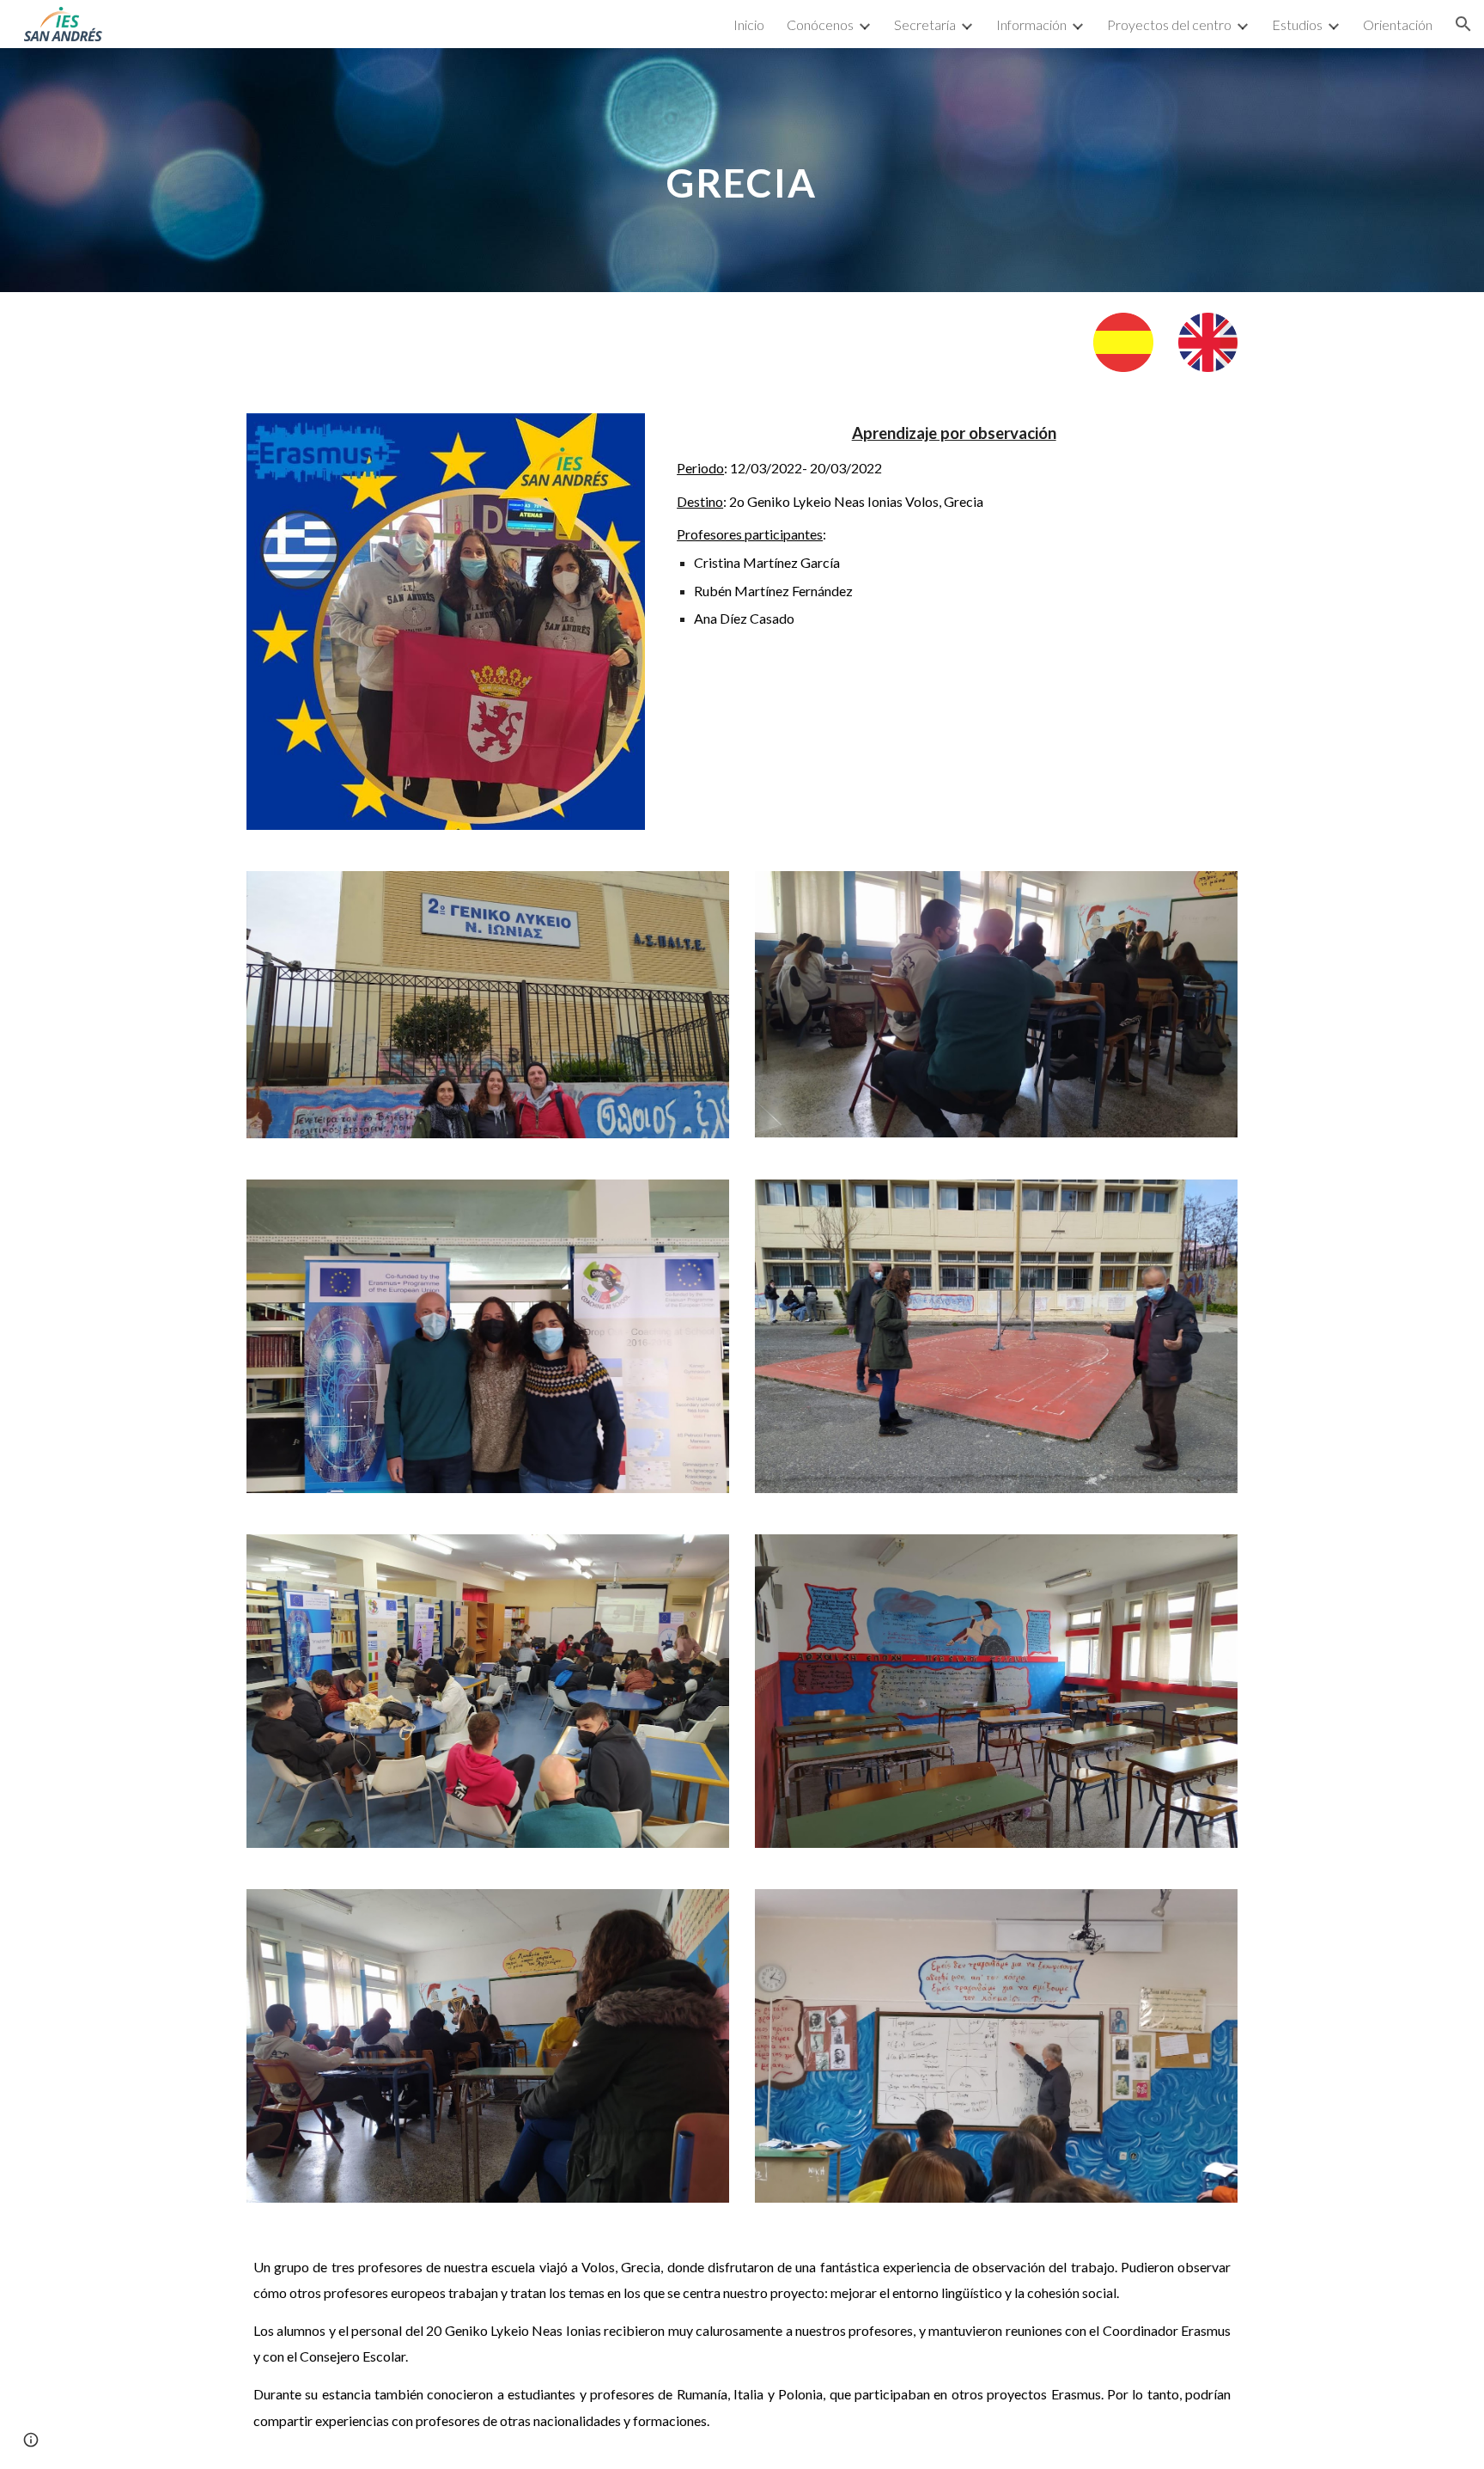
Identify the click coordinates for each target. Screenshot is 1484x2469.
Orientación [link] (1398, 24)
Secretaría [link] (925, 24)
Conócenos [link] (820, 24)
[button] (1463, 24)
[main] (742, 170)
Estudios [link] (1297, 24)
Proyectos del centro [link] (1169, 24)
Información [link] (1031, 24)
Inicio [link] (749, 24)
